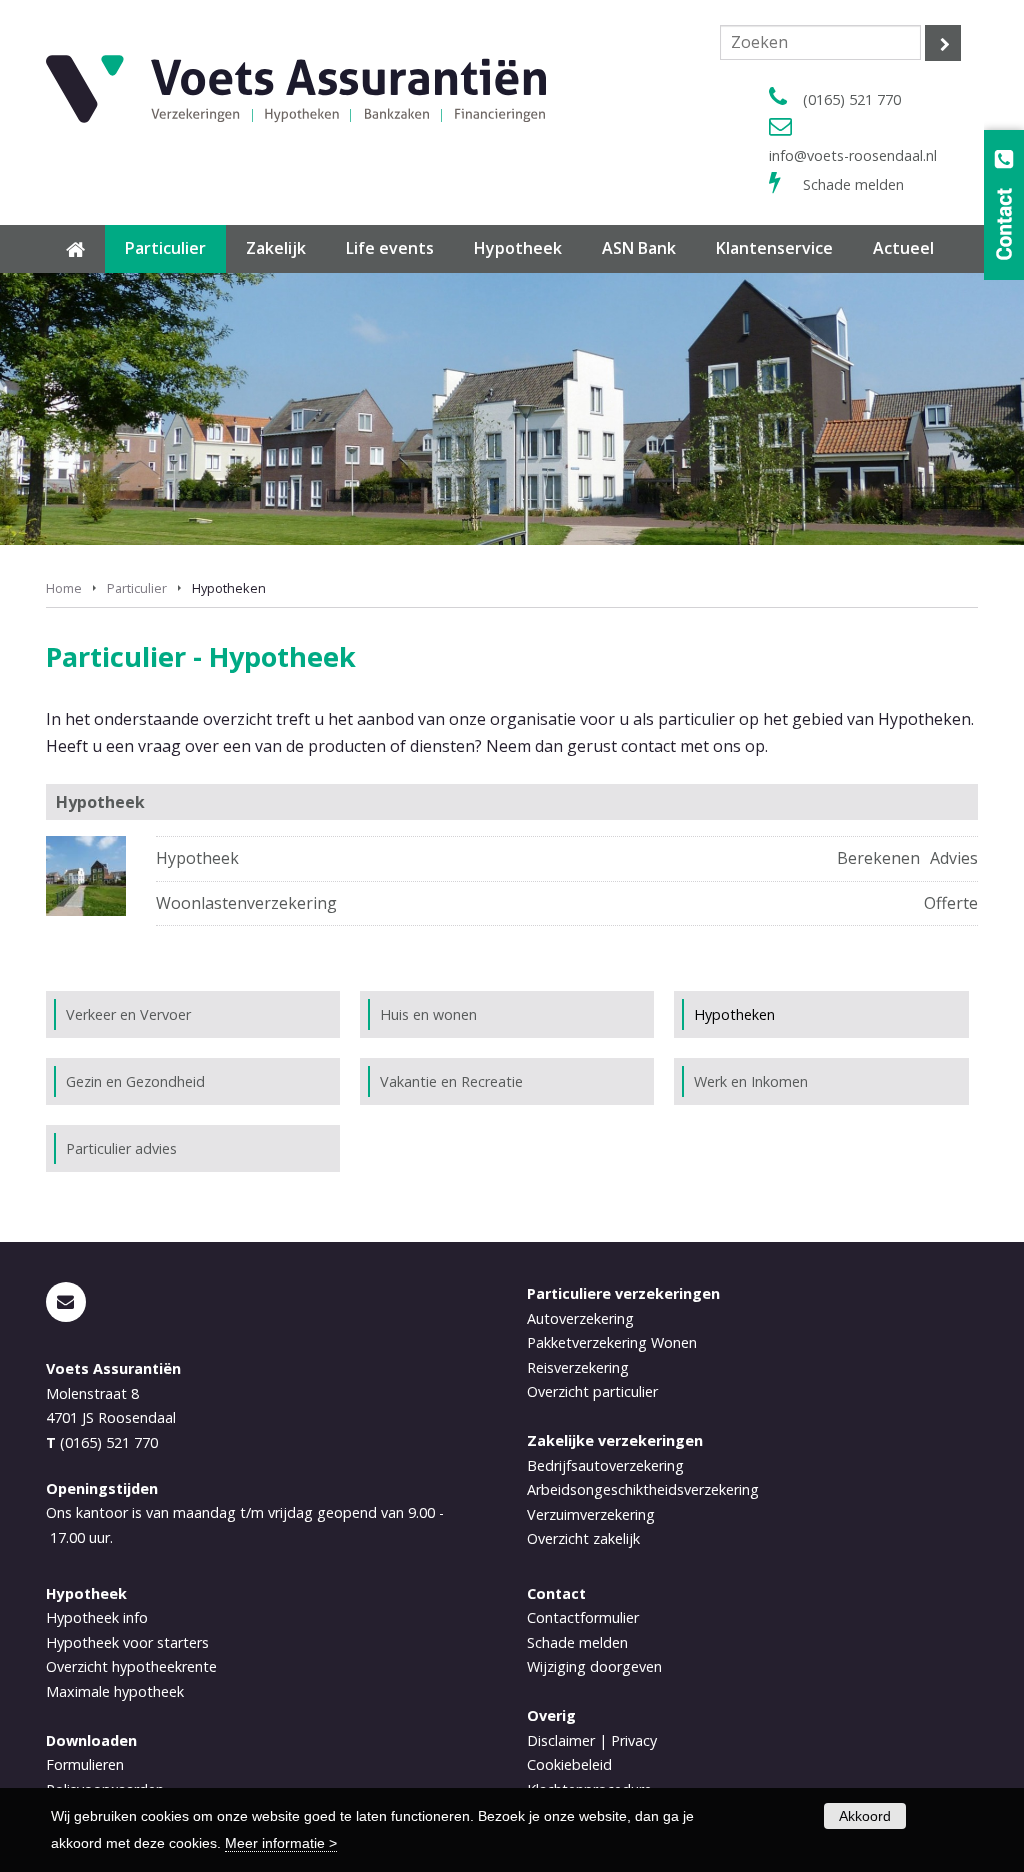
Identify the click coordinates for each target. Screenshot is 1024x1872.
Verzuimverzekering (591, 1514)
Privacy (634, 1740)
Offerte (951, 903)
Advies (954, 858)
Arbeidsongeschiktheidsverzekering (643, 1489)
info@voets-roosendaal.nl (853, 155)
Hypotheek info (97, 1617)
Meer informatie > (281, 1843)
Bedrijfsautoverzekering (605, 1465)
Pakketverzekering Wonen (612, 1342)
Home (64, 588)
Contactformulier (583, 1617)
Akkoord (865, 1816)
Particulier (137, 588)
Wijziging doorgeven (594, 1666)
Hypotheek (197, 858)
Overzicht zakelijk (583, 1538)
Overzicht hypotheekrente (131, 1666)
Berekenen (878, 858)
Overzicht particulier (592, 1391)
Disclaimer (561, 1740)
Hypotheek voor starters (127, 1642)
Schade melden (853, 184)
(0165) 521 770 (852, 99)
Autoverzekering (580, 1318)
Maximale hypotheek (115, 1691)
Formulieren (85, 1764)
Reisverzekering (578, 1367)
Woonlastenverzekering (246, 903)
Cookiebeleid (569, 1764)
